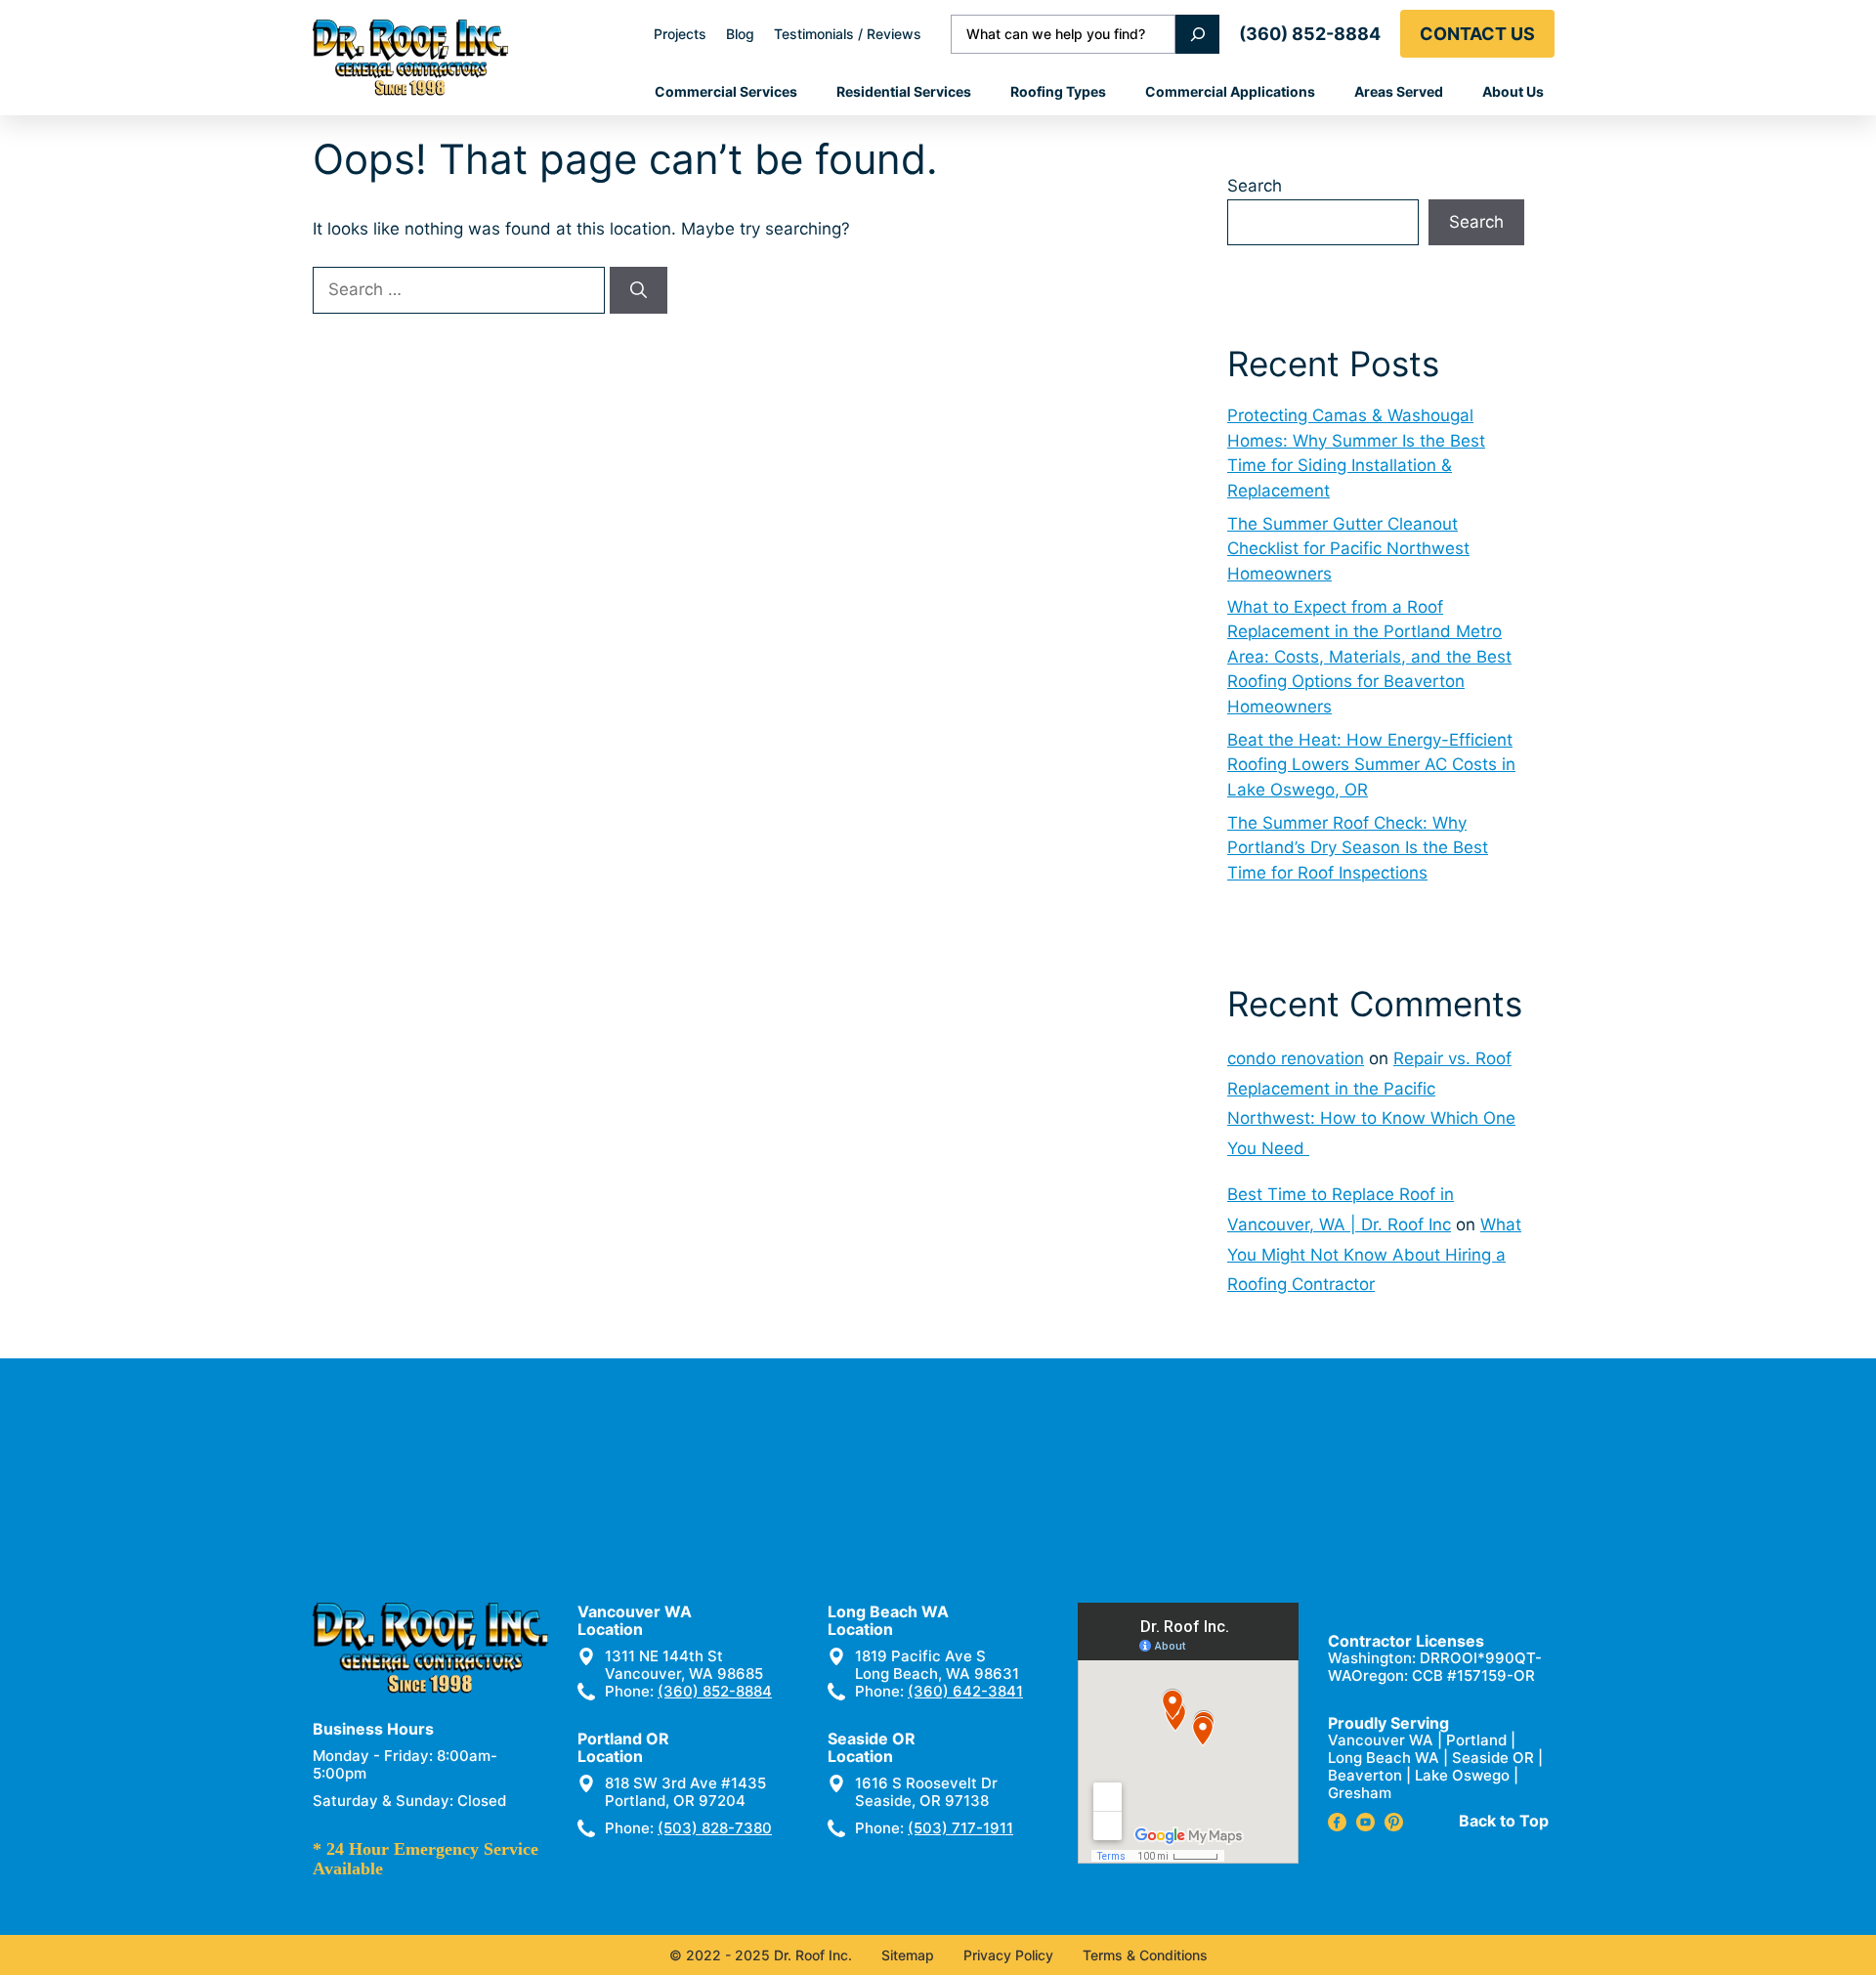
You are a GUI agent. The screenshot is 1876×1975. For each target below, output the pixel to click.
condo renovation (1296, 1058)
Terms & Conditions (1145, 1955)
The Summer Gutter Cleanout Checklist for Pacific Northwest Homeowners (1348, 549)
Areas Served (1399, 91)
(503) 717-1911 (960, 1828)
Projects (680, 34)
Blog (740, 34)
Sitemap (908, 1955)
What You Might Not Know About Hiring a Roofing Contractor (1374, 1254)
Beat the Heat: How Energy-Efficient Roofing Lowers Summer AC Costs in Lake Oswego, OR (1371, 765)
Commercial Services (726, 91)
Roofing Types (1058, 91)
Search (1255, 186)
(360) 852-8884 (1310, 34)
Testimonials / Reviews (848, 34)
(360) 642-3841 (965, 1691)
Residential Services (904, 91)
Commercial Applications (1230, 91)
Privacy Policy (1008, 1955)
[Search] (1197, 34)
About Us (1513, 91)
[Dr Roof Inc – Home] (410, 57)
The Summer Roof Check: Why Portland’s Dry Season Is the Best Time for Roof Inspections (1358, 848)
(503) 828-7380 (715, 1828)
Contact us (1477, 34)
